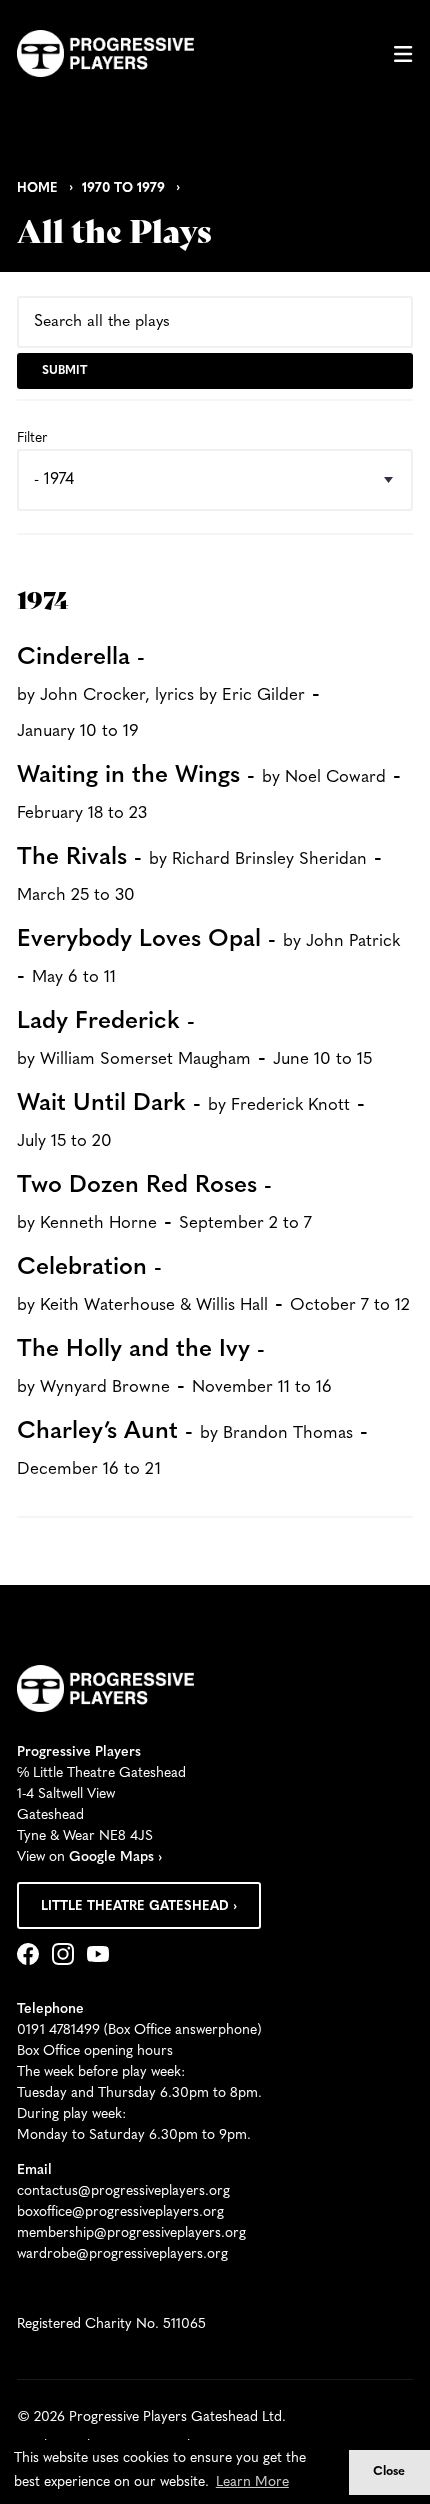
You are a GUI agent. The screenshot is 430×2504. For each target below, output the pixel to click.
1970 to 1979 (123, 188)
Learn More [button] (252, 2482)
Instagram (67, 1956)
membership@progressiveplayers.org (131, 2233)
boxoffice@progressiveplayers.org (120, 2212)
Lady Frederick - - (194, 1040)
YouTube (102, 1956)
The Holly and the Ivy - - (174, 1368)
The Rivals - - (199, 875)
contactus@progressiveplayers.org (123, 2191)
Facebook (32, 1956)
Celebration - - (213, 1286)
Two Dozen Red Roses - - (164, 1204)
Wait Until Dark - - (191, 1121)
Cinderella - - (168, 693)
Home (37, 188)
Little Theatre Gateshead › (139, 1906)
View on (89, 1857)
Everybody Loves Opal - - (208, 958)
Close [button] (389, 2472)
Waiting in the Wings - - (209, 793)
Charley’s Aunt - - (192, 1449)
